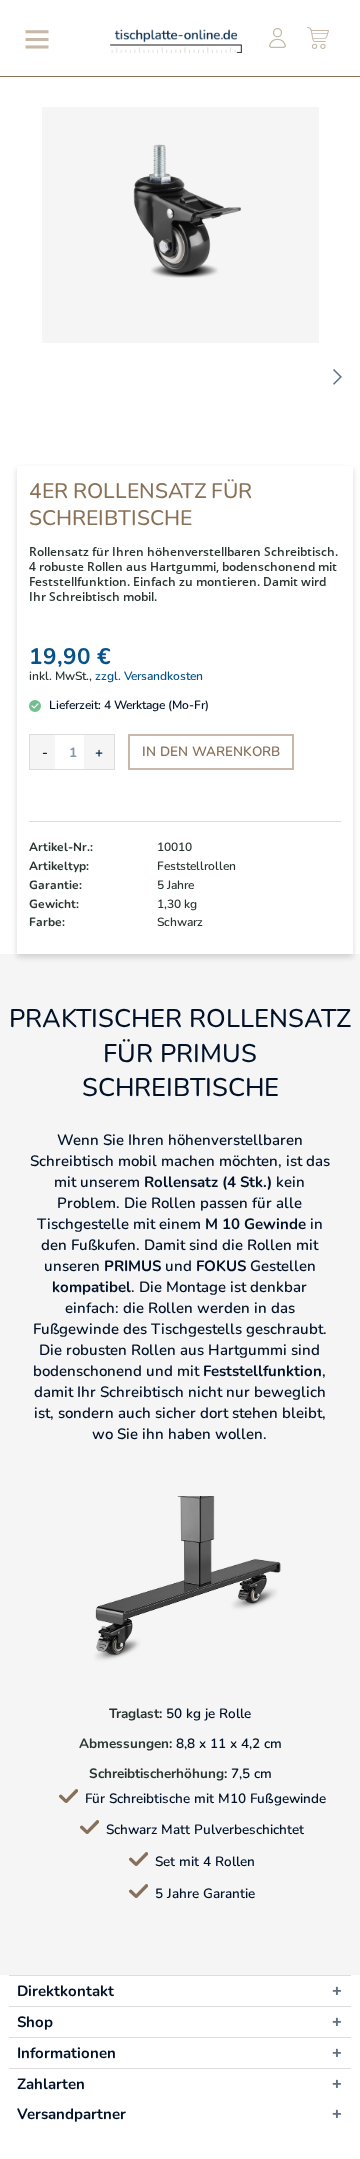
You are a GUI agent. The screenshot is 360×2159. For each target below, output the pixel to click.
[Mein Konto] (277, 39)
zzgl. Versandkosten (149, 676)
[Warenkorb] (319, 39)
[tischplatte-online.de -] (176, 40)
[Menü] (33, 39)
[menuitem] (33, 39)
